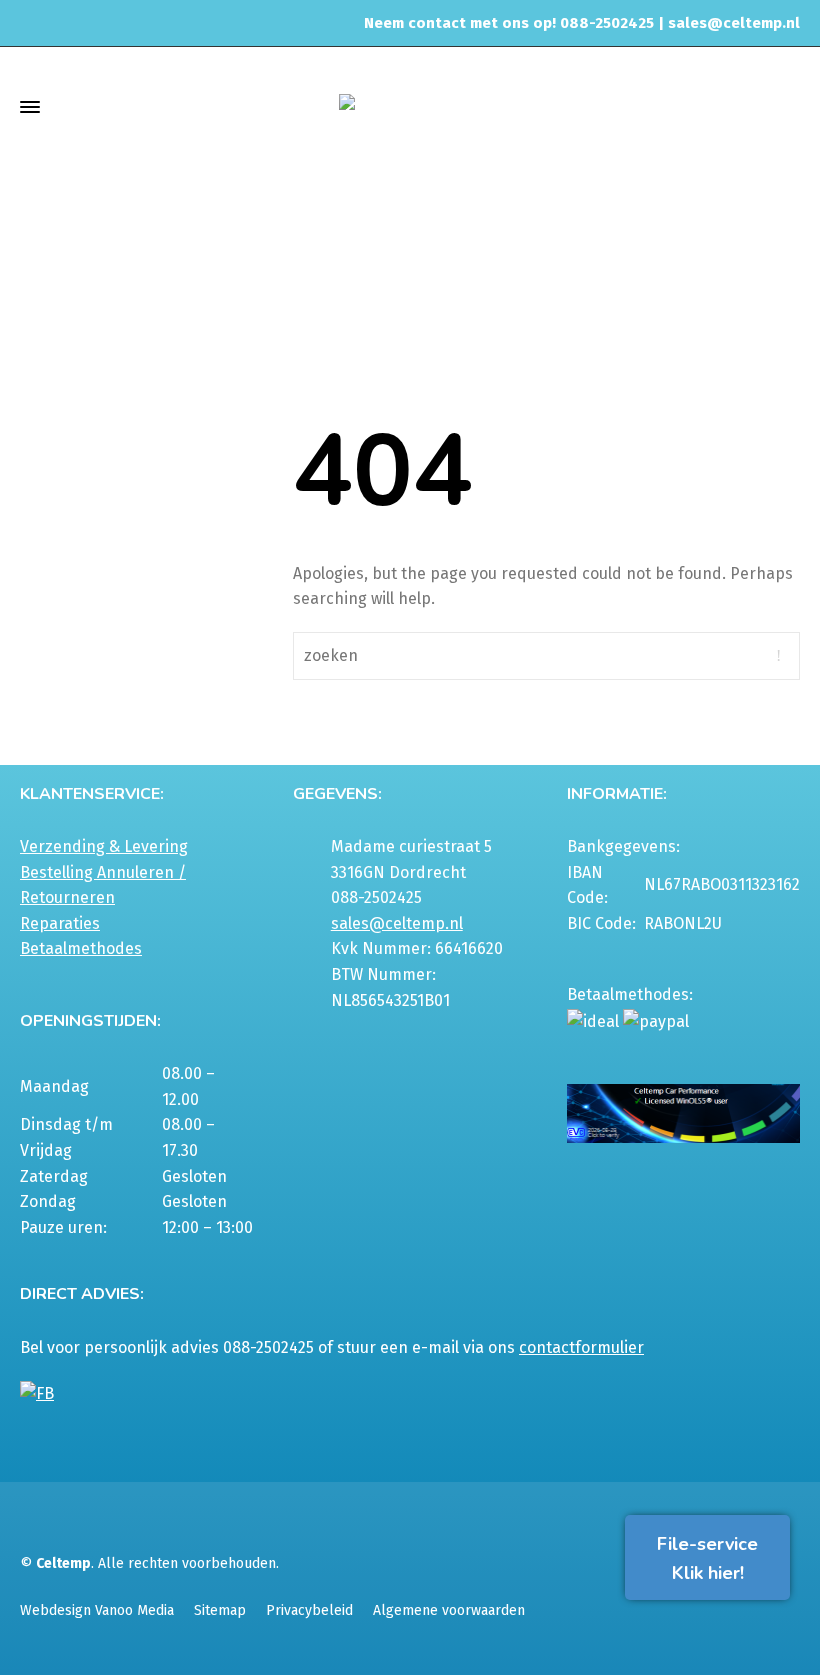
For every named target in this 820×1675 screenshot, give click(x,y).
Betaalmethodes (81, 948)
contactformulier (581, 1347)
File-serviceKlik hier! (707, 1558)
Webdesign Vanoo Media (97, 1610)
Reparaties (60, 923)
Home (573, 231)
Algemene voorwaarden (449, 1610)
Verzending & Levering (104, 846)
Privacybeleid (309, 1610)
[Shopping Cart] (787, 106)
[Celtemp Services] (410, 106)
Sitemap (220, 1610)
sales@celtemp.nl (734, 23)
